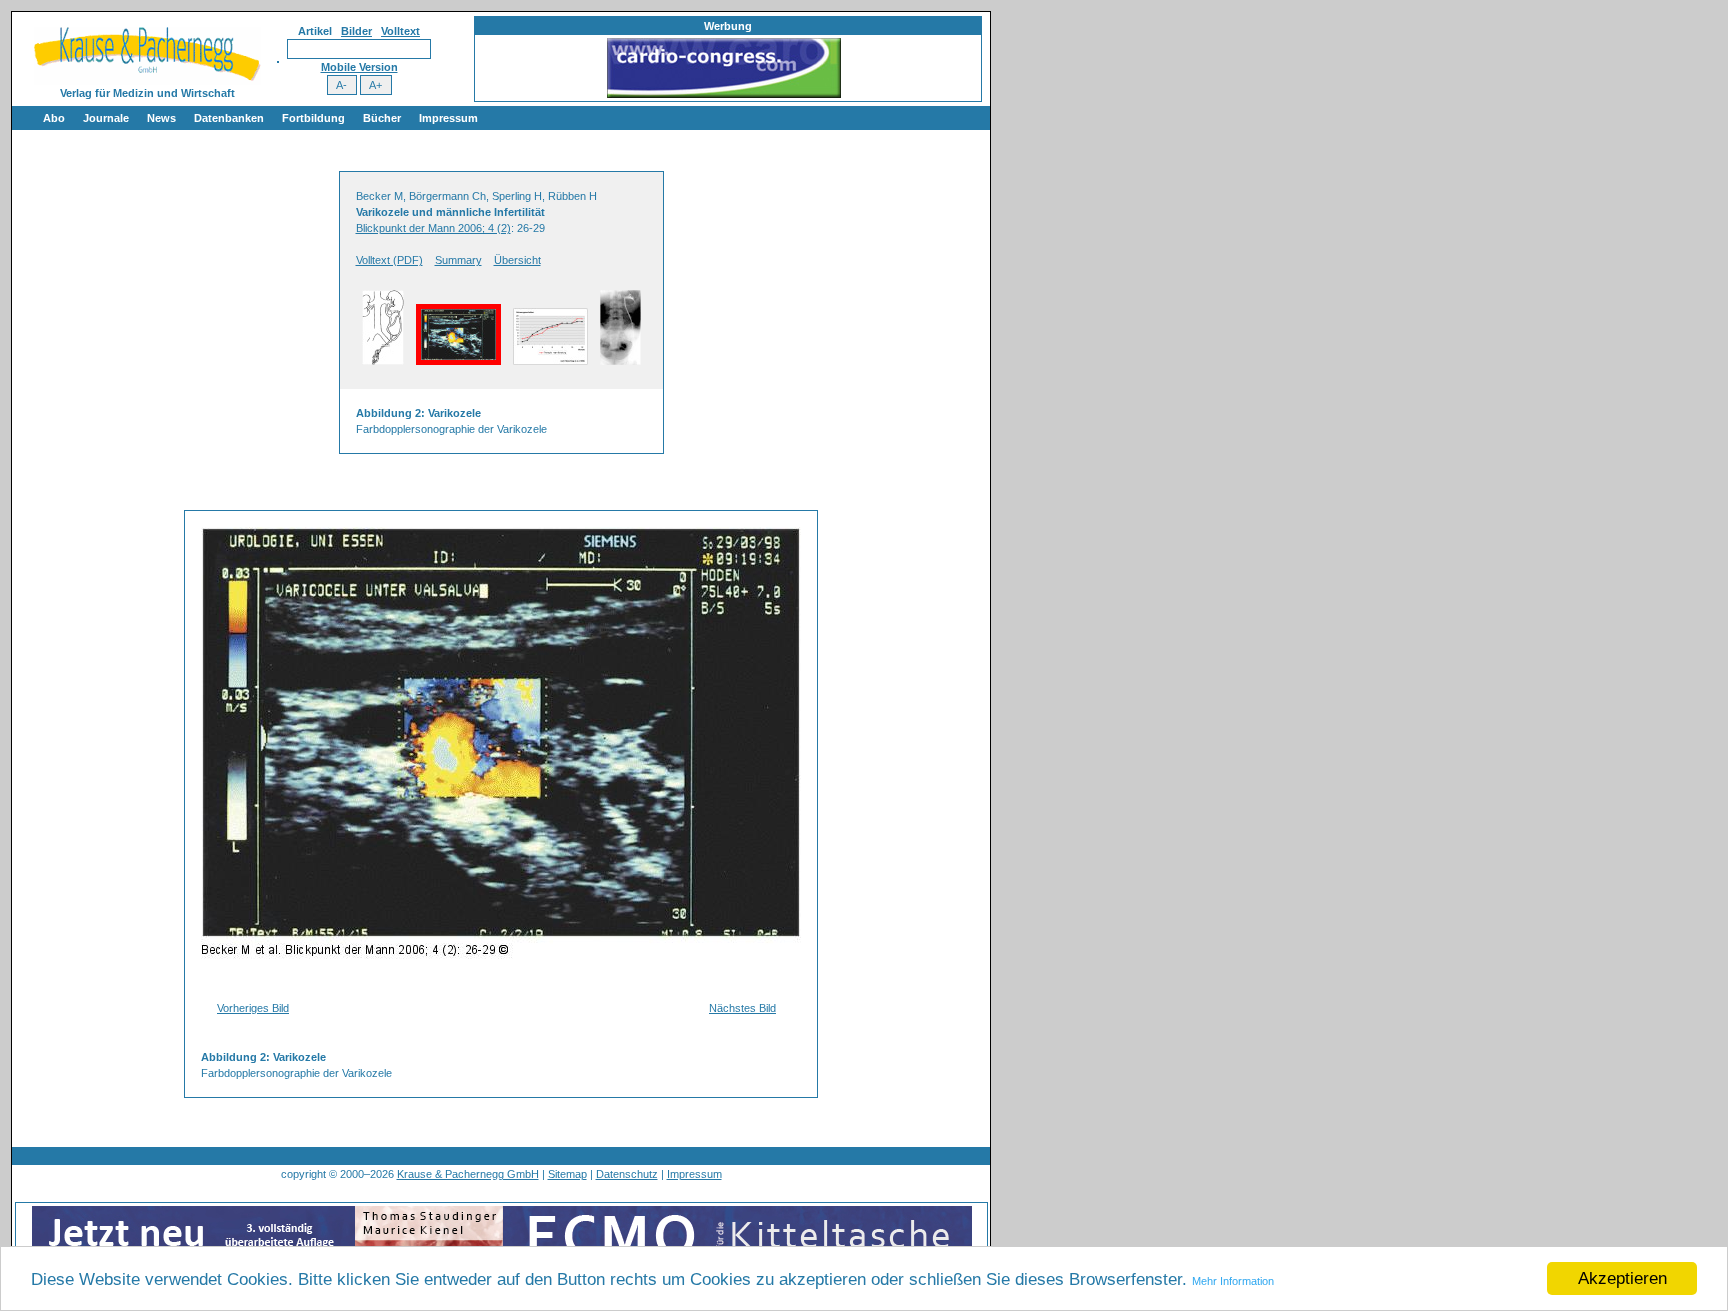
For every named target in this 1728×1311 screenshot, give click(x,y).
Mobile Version (359, 67)
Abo (54, 118)
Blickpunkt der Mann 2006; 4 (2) (433, 228)
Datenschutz (627, 1174)
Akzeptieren (1622, 1278)
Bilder (356, 31)
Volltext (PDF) (389, 260)
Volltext (400, 31)
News (161, 118)
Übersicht (517, 260)
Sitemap (567, 1174)
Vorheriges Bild (253, 1008)
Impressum (448, 118)
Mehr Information (1233, 1281)
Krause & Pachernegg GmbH (468, 1174)
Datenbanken (229, 118)
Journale (106, 118)
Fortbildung (313, 118)
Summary (458, 260)
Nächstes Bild (742, 1008)
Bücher (382, 118)
